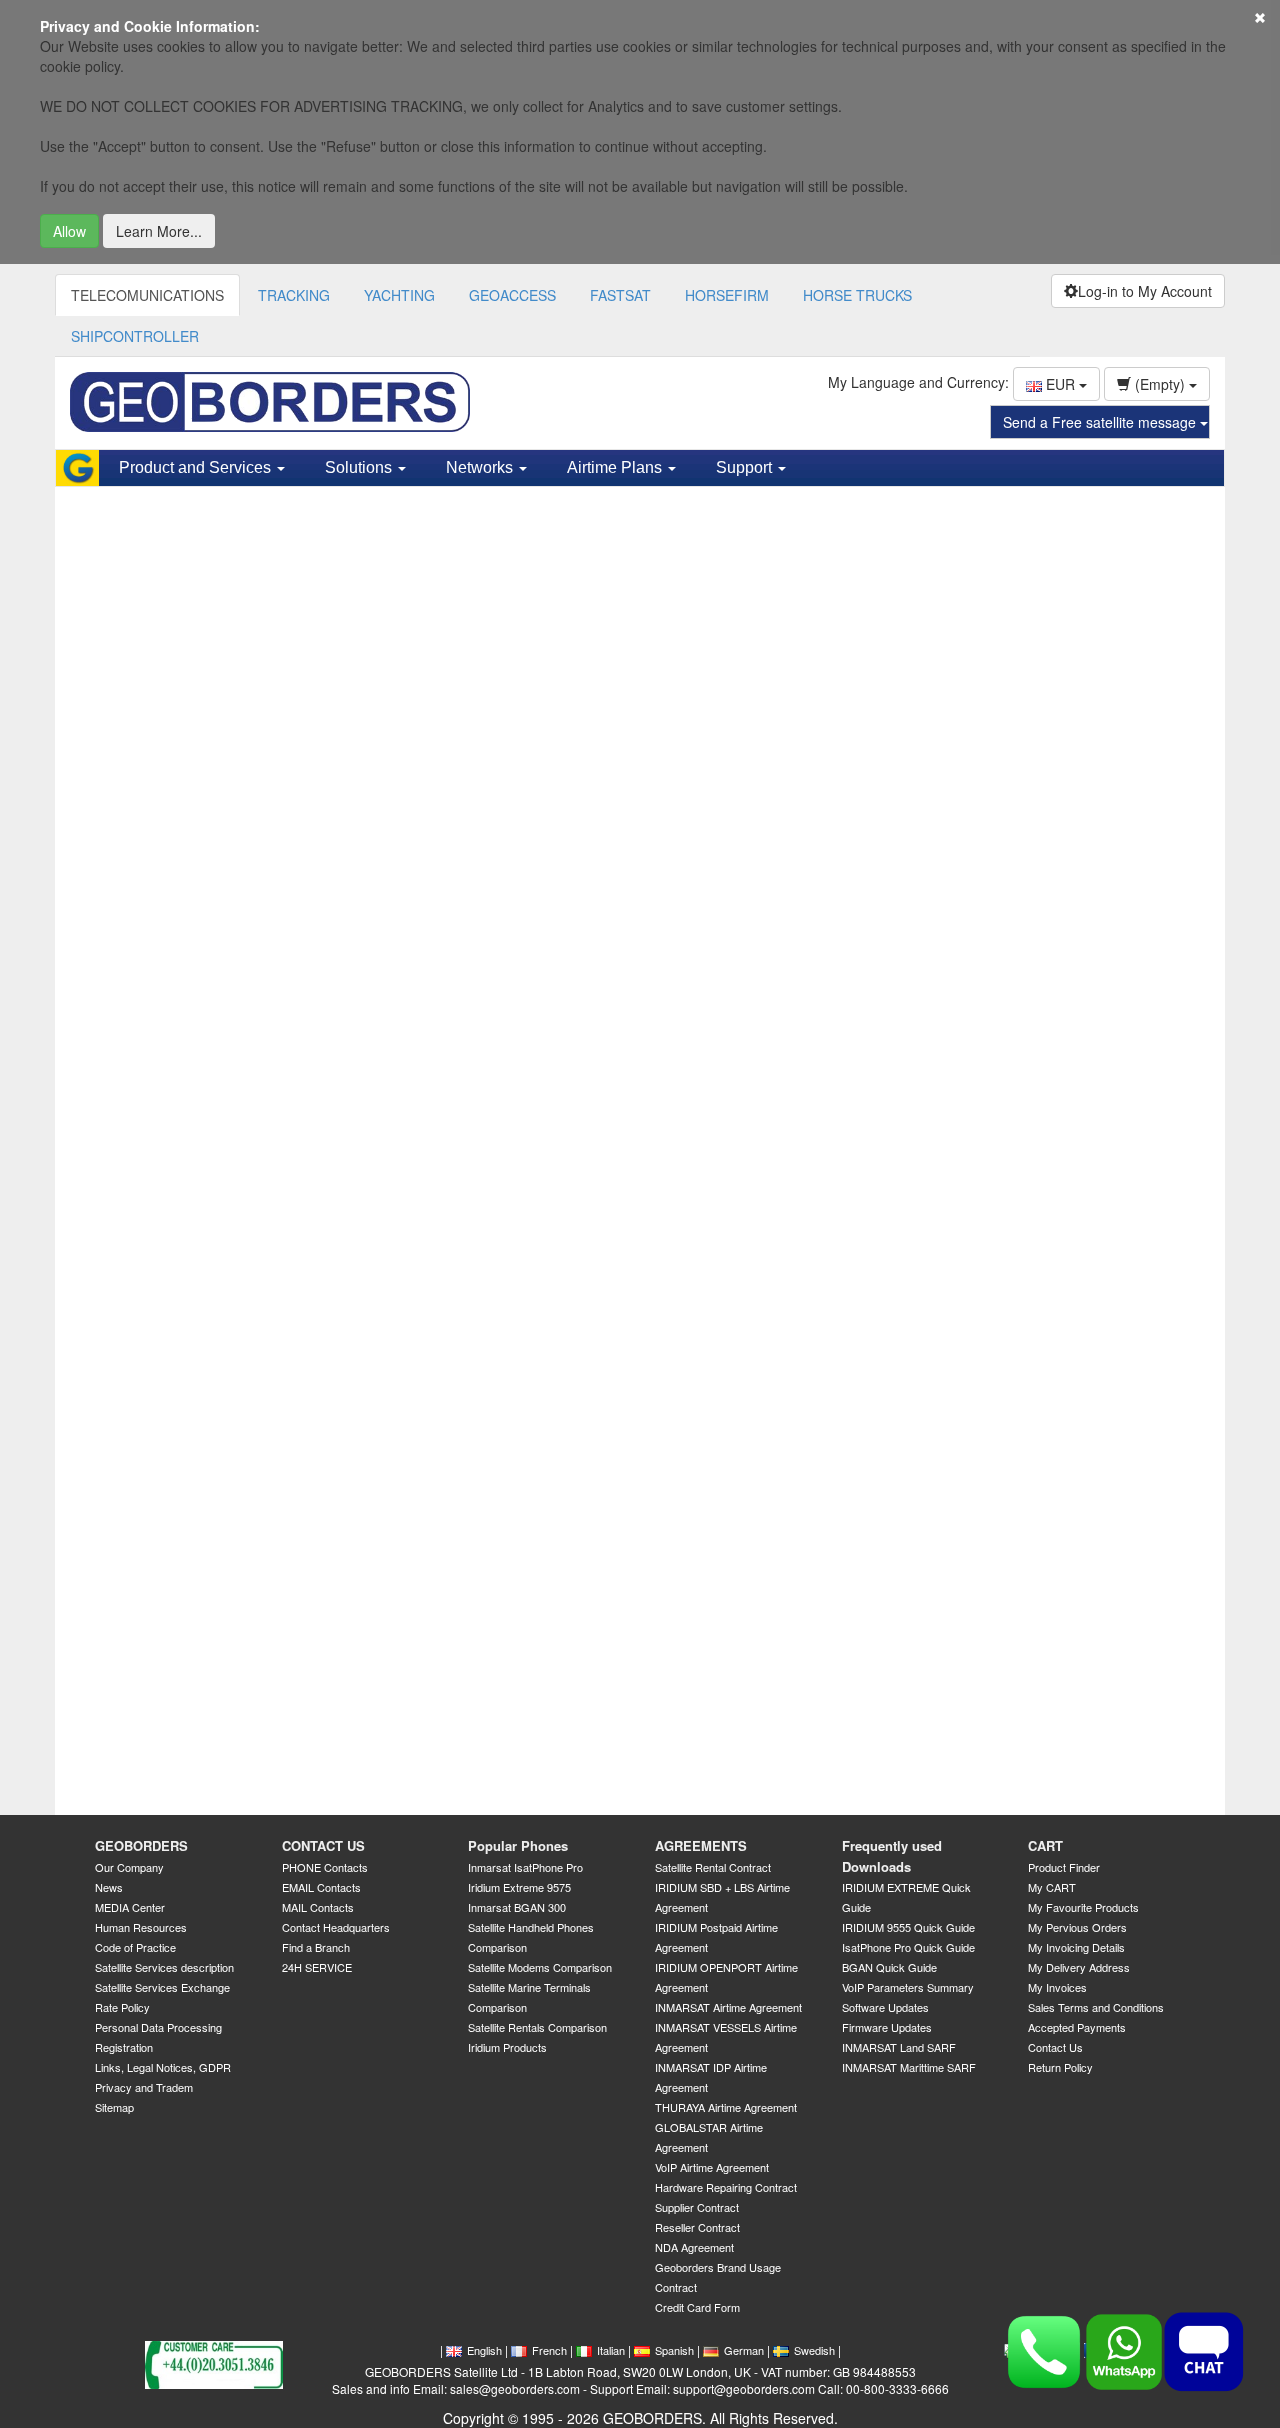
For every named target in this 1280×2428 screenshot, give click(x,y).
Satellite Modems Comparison (540, 1967)
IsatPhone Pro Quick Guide (908, 1947)
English (484, 2350)
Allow (69, 231)
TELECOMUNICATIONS (147, 295)
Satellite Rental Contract (713, 1867)
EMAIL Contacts (321, 1887)
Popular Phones (518, 1845)
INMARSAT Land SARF (899, 2047)
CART (1045, 1845)
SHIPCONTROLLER (135, 336)
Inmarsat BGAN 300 (517, 1907)
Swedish (814, 2350)
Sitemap (114, 2107)
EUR (1060, 384)
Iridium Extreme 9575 (519, 1887)
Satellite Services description (164, 1967)
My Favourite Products (1083, 1907)
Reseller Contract (697, 2227)
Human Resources (141, 1927)
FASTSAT (620, 295)
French (549, 2350)
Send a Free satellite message (1101, 422)
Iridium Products (507, 2047)
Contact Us (1055, 2047)
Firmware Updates (887, 2027)
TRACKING (294, 295)
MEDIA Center (130, 1907)
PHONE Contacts (325, 1867)
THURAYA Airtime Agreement (726, 2107)
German (744, 2350)
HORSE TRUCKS (857, 295)
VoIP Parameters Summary (908, 1987)
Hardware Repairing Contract (726, 2187)
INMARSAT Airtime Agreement (728, 2007)
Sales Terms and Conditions (1096, 2007)
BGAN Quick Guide (889, 1967)
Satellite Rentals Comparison (537, 2027)
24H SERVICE (317, 1967)
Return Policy (1060, 2067)
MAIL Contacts (318, 1907)
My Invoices (1057, 1987)
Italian (611, 2350)
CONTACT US (323, 1845)
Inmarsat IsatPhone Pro (525, 1867)
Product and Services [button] (197, 467)
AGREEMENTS (701, 1845)
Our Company (129, 1867)
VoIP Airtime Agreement (712, 2167)
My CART (1052, 1887)
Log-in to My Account (1145, 291)
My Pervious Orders (1077, 1927)
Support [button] (746, 467)
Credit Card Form (697, 2307)
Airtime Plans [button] (616, 467)
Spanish (674, 2350)
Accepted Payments (1077, 2027)
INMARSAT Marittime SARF (909, 2067)
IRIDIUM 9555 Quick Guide (908, 1927)
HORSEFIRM (727, 295)
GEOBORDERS (141, 1845)
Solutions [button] (360, 467)
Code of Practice (135, 1947)
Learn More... (159, 231)
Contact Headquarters (336, 1927)
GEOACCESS (512, 295)
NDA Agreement (694, 2247)
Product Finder (1064, 1867)
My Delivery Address (1079, 1967)
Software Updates (885, 2007)
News (109, 1887)
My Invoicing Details (1076, 1947)
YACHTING (399, 295)
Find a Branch (316, 1947)
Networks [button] (481, 467)
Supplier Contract (697, 2207)
